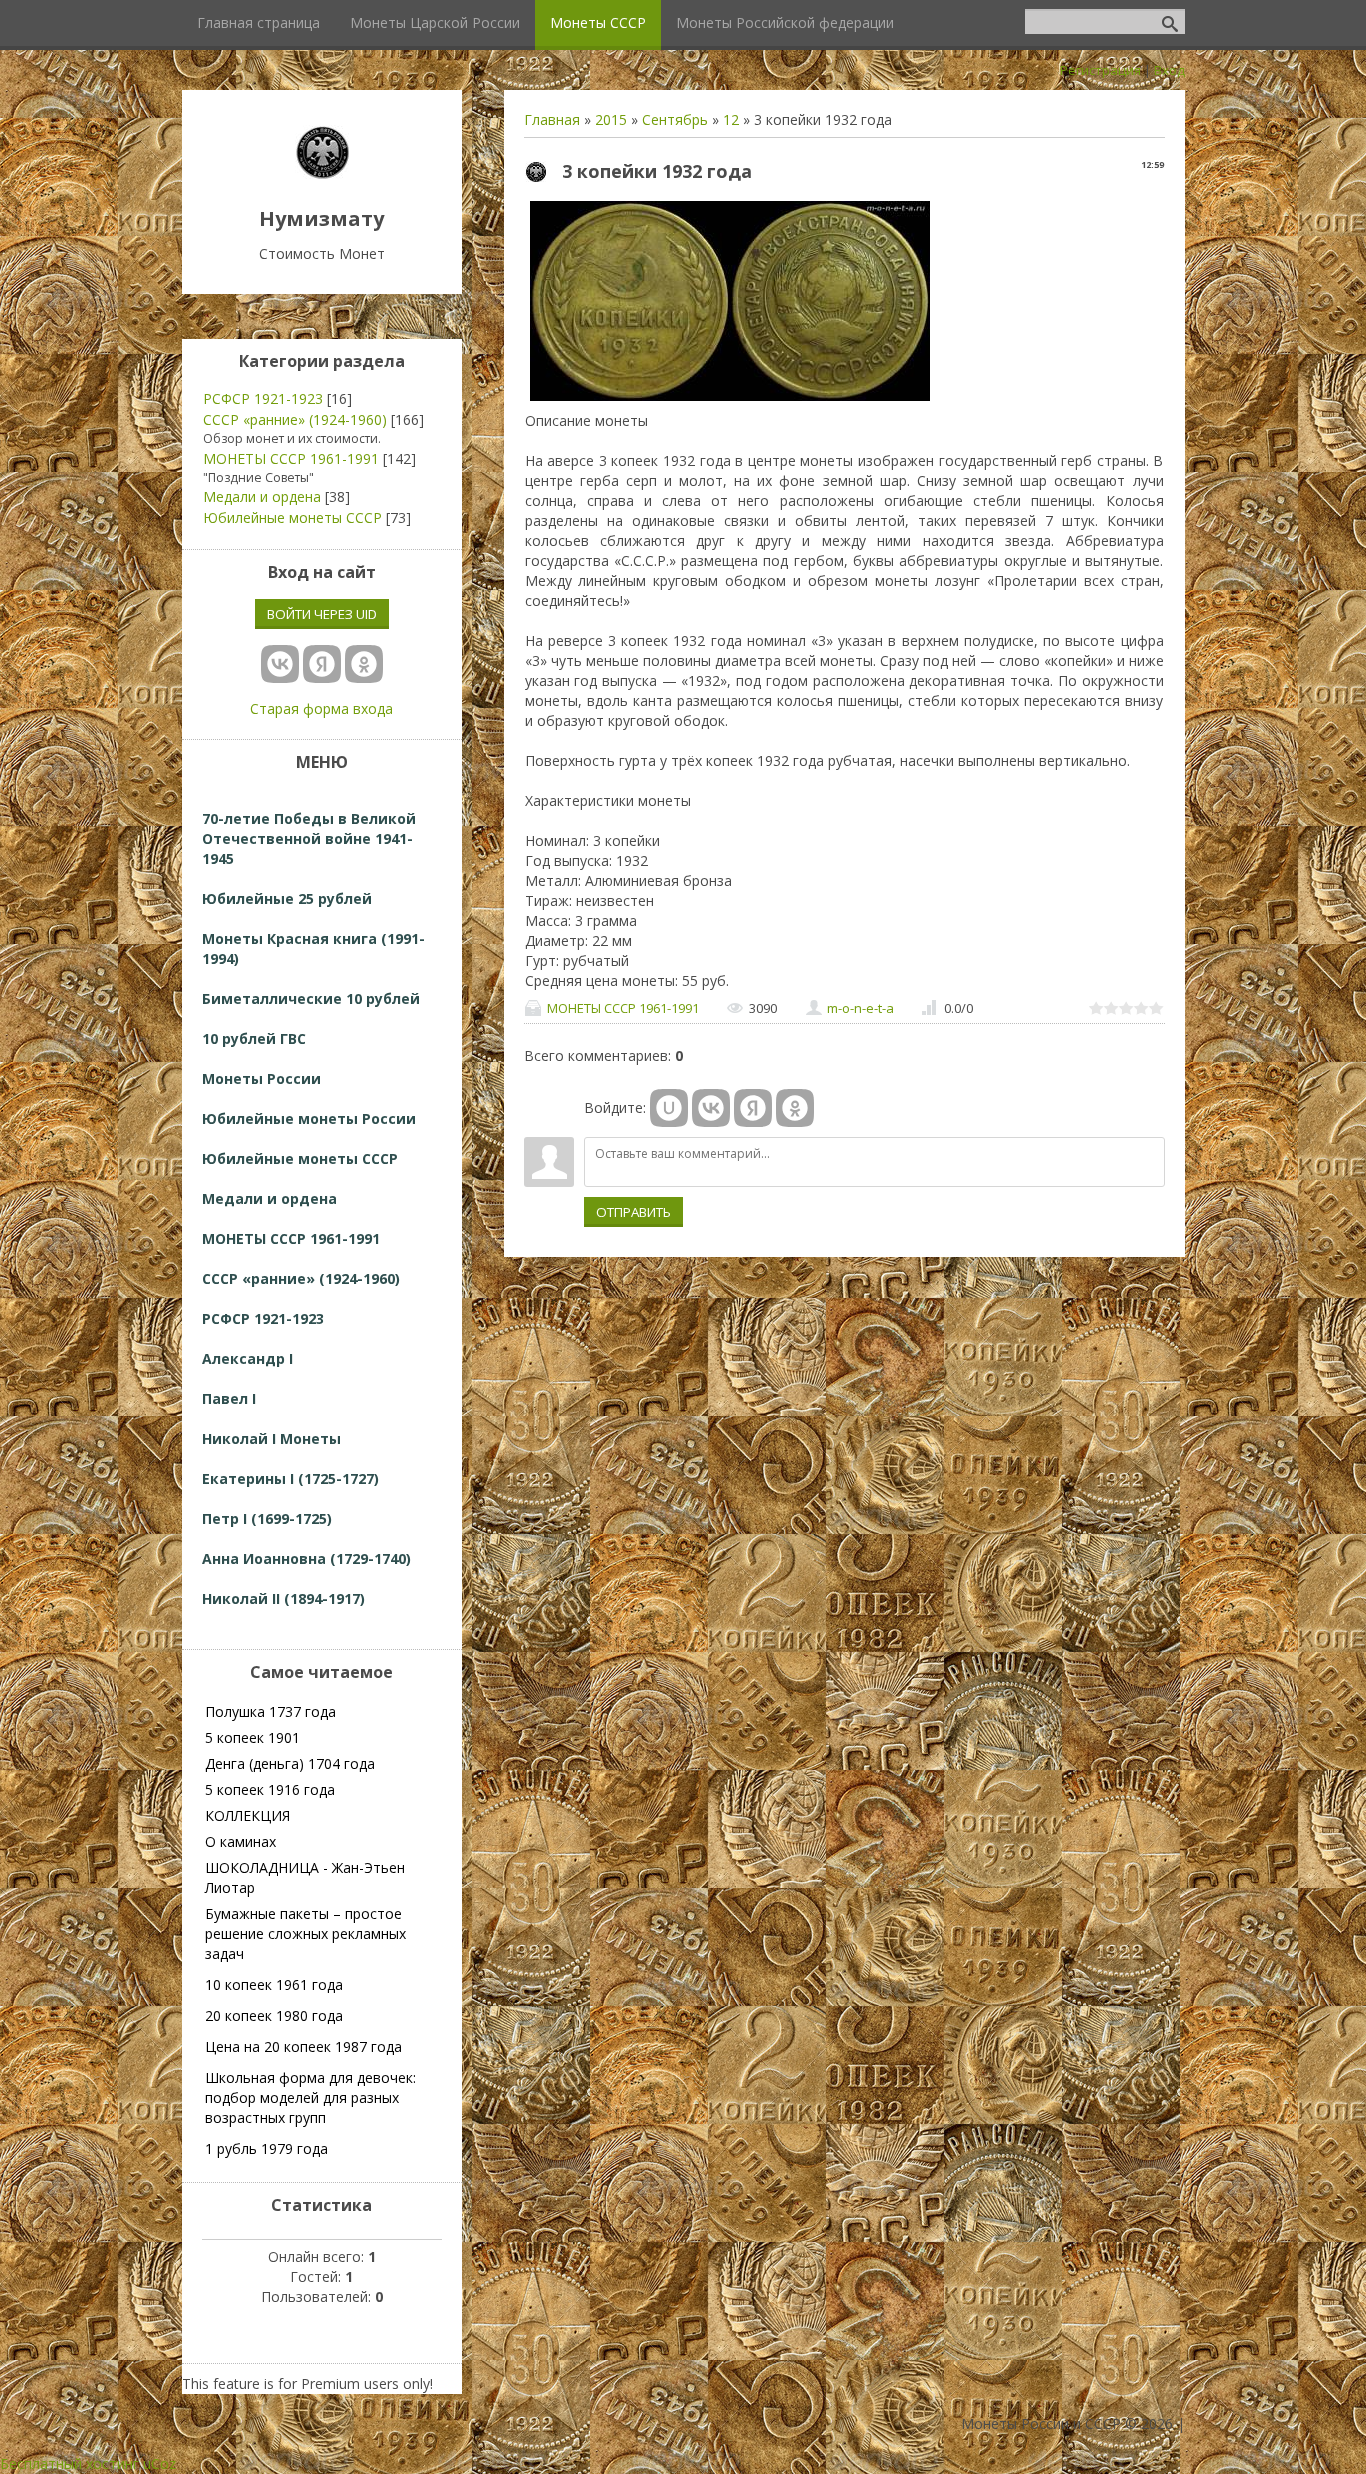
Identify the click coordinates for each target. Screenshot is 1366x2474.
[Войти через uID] (669, 1108)
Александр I (247, 1358)
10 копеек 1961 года (274, 1984)
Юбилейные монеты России (309, 1118)
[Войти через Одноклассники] (795, 1108)
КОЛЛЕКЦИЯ (247, 1815)
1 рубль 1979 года (266, 2148)
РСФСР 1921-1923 (263, 398)
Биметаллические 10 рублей (311, 998)
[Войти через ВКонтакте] (711, 1108)
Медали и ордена (262, 496)
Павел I (229, 1398)
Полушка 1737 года (270, 1711)
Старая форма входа (321, 708)
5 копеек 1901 (252, 1737)
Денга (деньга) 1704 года (290, 1763)
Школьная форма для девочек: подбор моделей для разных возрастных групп (310, 2097)
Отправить (633, 1212)
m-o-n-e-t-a (860, 1008)
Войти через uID (322, 614)
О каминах (240, 1841)
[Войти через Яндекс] (753, 1108)
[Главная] (322, 173)
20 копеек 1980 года (274, 2015)
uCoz (159, 2463)
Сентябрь (675, 119)
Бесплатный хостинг (69, 2463)
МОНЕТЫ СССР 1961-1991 (623, 1008)
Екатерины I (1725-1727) (290, 1478)
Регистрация (1100, 70)
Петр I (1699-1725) (267, 1518)
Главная (552, 119)
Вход (1169, 70)
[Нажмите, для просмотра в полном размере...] (730, 400)
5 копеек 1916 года (270, 1789)
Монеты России (261, 1078)
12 (731, 119)
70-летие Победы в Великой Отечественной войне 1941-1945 (309, 838)
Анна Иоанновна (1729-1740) (306, 1558)
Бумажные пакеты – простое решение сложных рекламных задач (305, 1933)
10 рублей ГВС (254, 1038)
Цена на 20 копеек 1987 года (303, 2046)
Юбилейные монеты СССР (292, 517)
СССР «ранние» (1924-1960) (295, 419)
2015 (611, 119)
